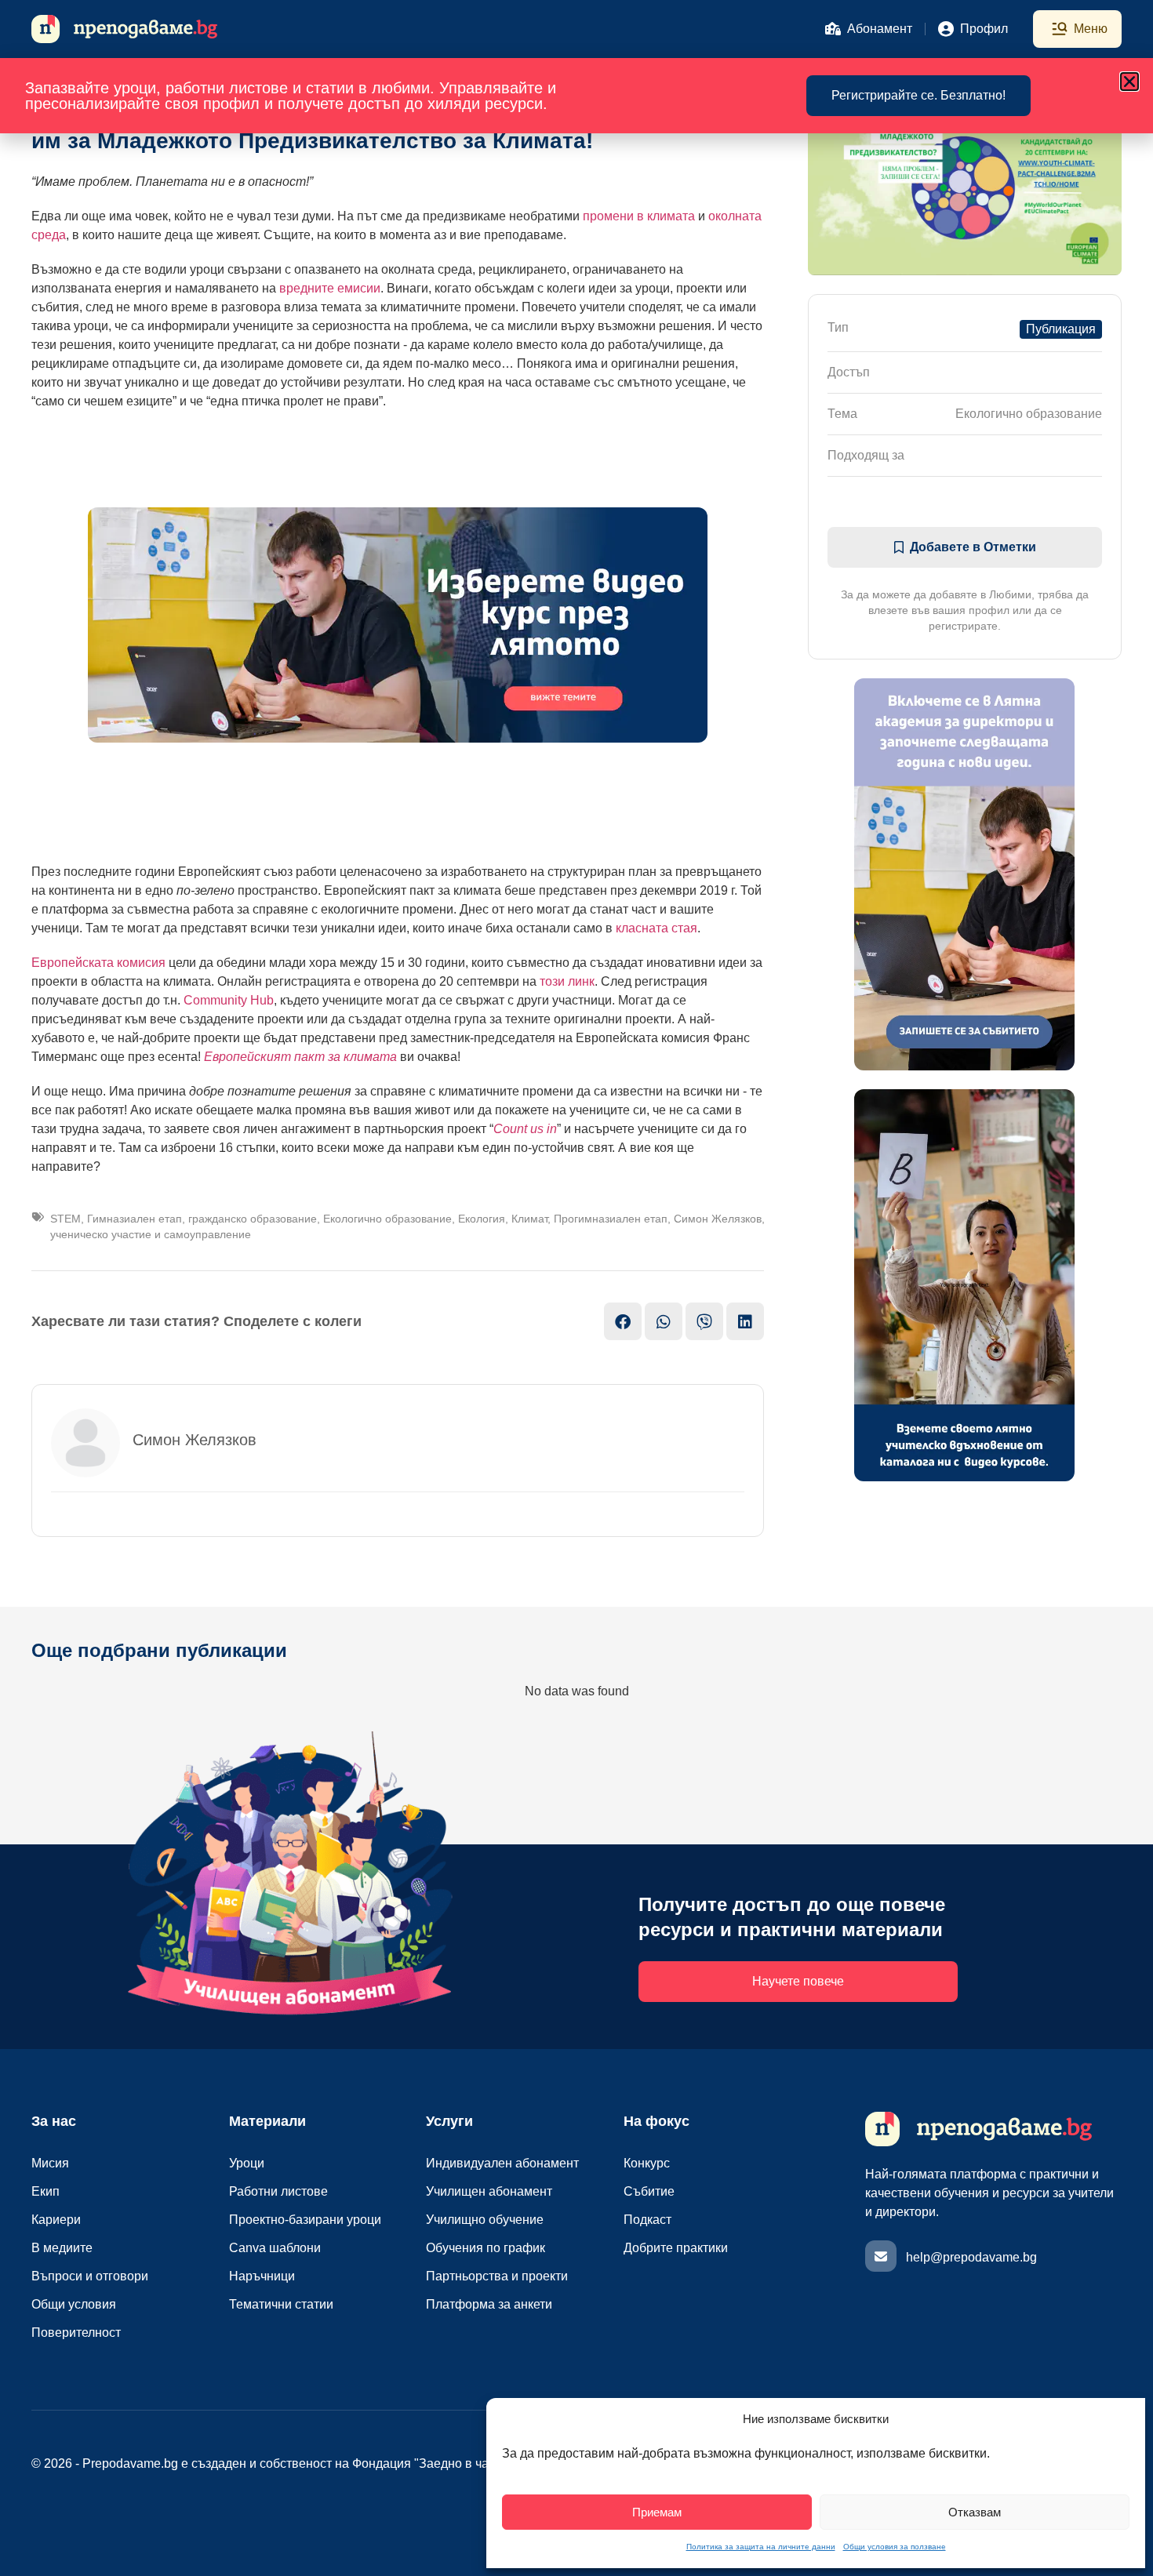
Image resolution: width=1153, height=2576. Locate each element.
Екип (45, 2191)
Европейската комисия (98, 963)
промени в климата (639, 216)
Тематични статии (281, 2304)
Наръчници (262, 2276)
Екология (482, 1219)
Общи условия (74, 2304)
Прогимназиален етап (611, 1219)
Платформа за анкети (489, 2304)
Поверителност (76, 2333)
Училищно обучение (485, 2220)
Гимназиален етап (135, 1219)
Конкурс (647, 2163)
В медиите (62, 2248)
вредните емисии (330, 288)
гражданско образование (253, 1219)
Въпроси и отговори (90, 2276)
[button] (1129, 82)
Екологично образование (387, 1219)
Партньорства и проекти (497, 2276)
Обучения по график (486, 2248)
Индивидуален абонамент (502, 2163)
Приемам (657, 2512)
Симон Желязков (718, 1219)
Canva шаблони (275, 2248)
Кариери (56, 2220)
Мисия (50, 2163)
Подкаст (647, 2220)
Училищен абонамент (489, 2191)
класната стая (657, 928)
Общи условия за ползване (895, 2547)
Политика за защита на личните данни (761, 2547)
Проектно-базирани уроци (305, 2220)
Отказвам (975, 2512)
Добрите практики (676, 2248)
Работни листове (278, 2191)
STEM (65, 1219)
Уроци (247, 2163)
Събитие (649, 2191)
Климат (529, 1219)
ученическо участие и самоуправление (151, 1234)
